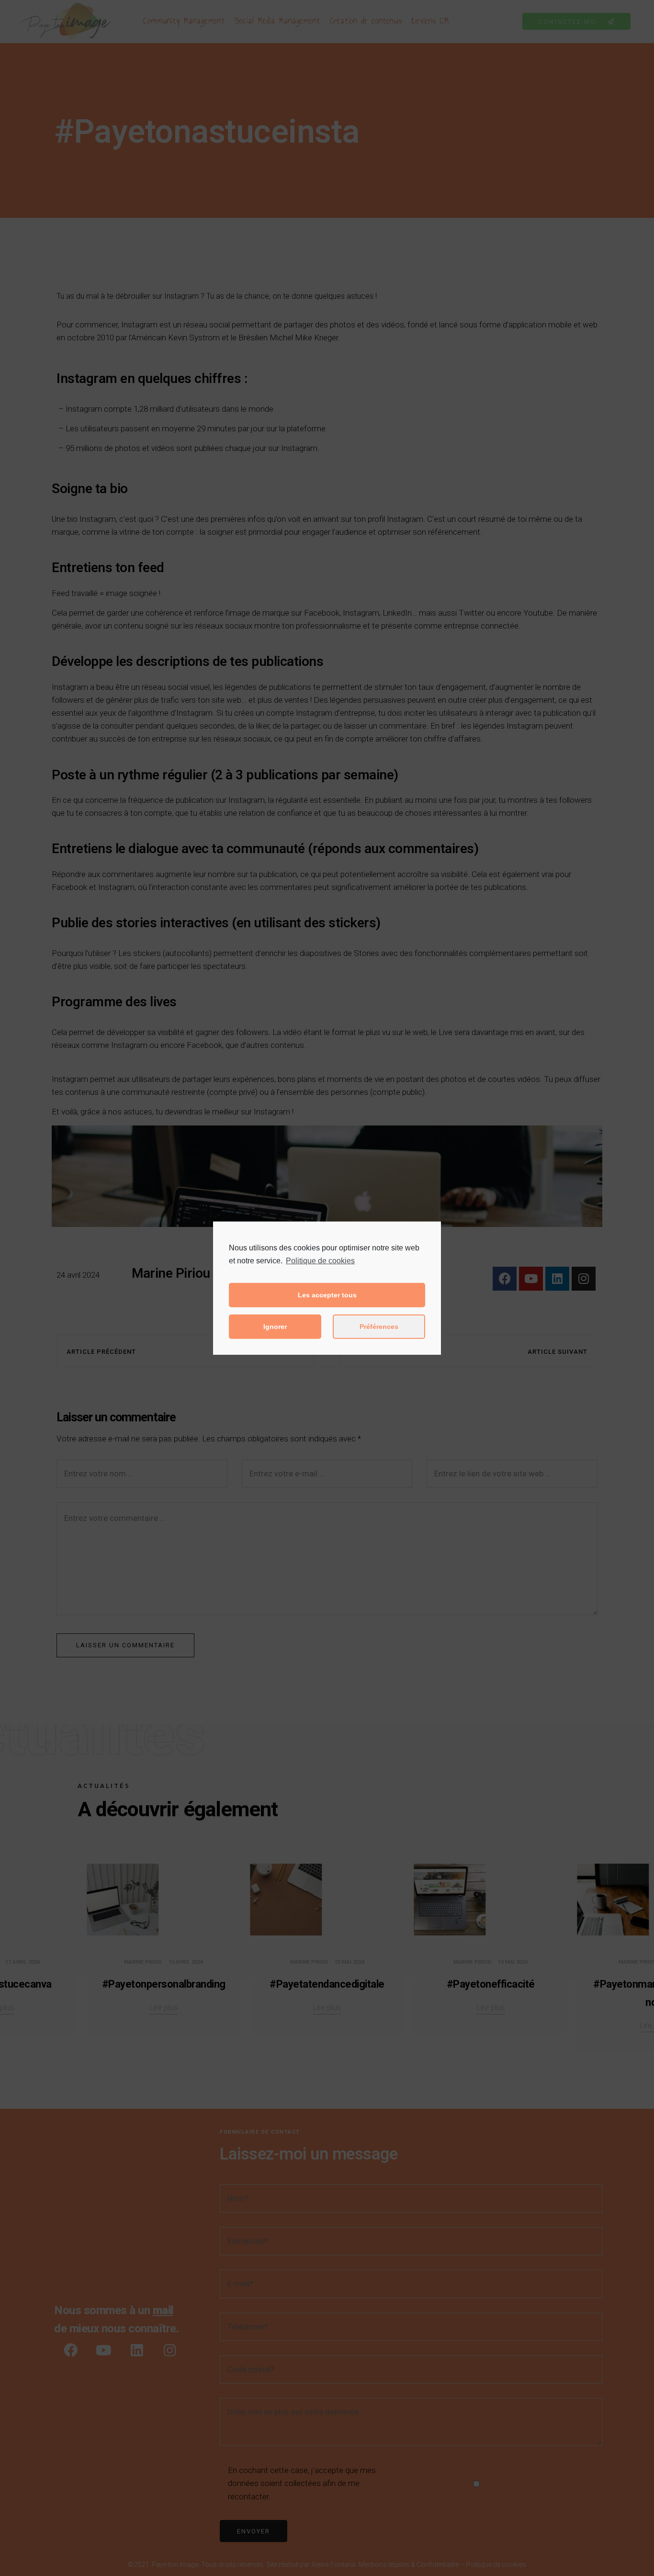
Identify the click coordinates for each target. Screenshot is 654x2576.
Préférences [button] (379, 1327)
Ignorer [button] (275, 1327)
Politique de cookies (320, 1260)
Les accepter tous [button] (327, 1295)
